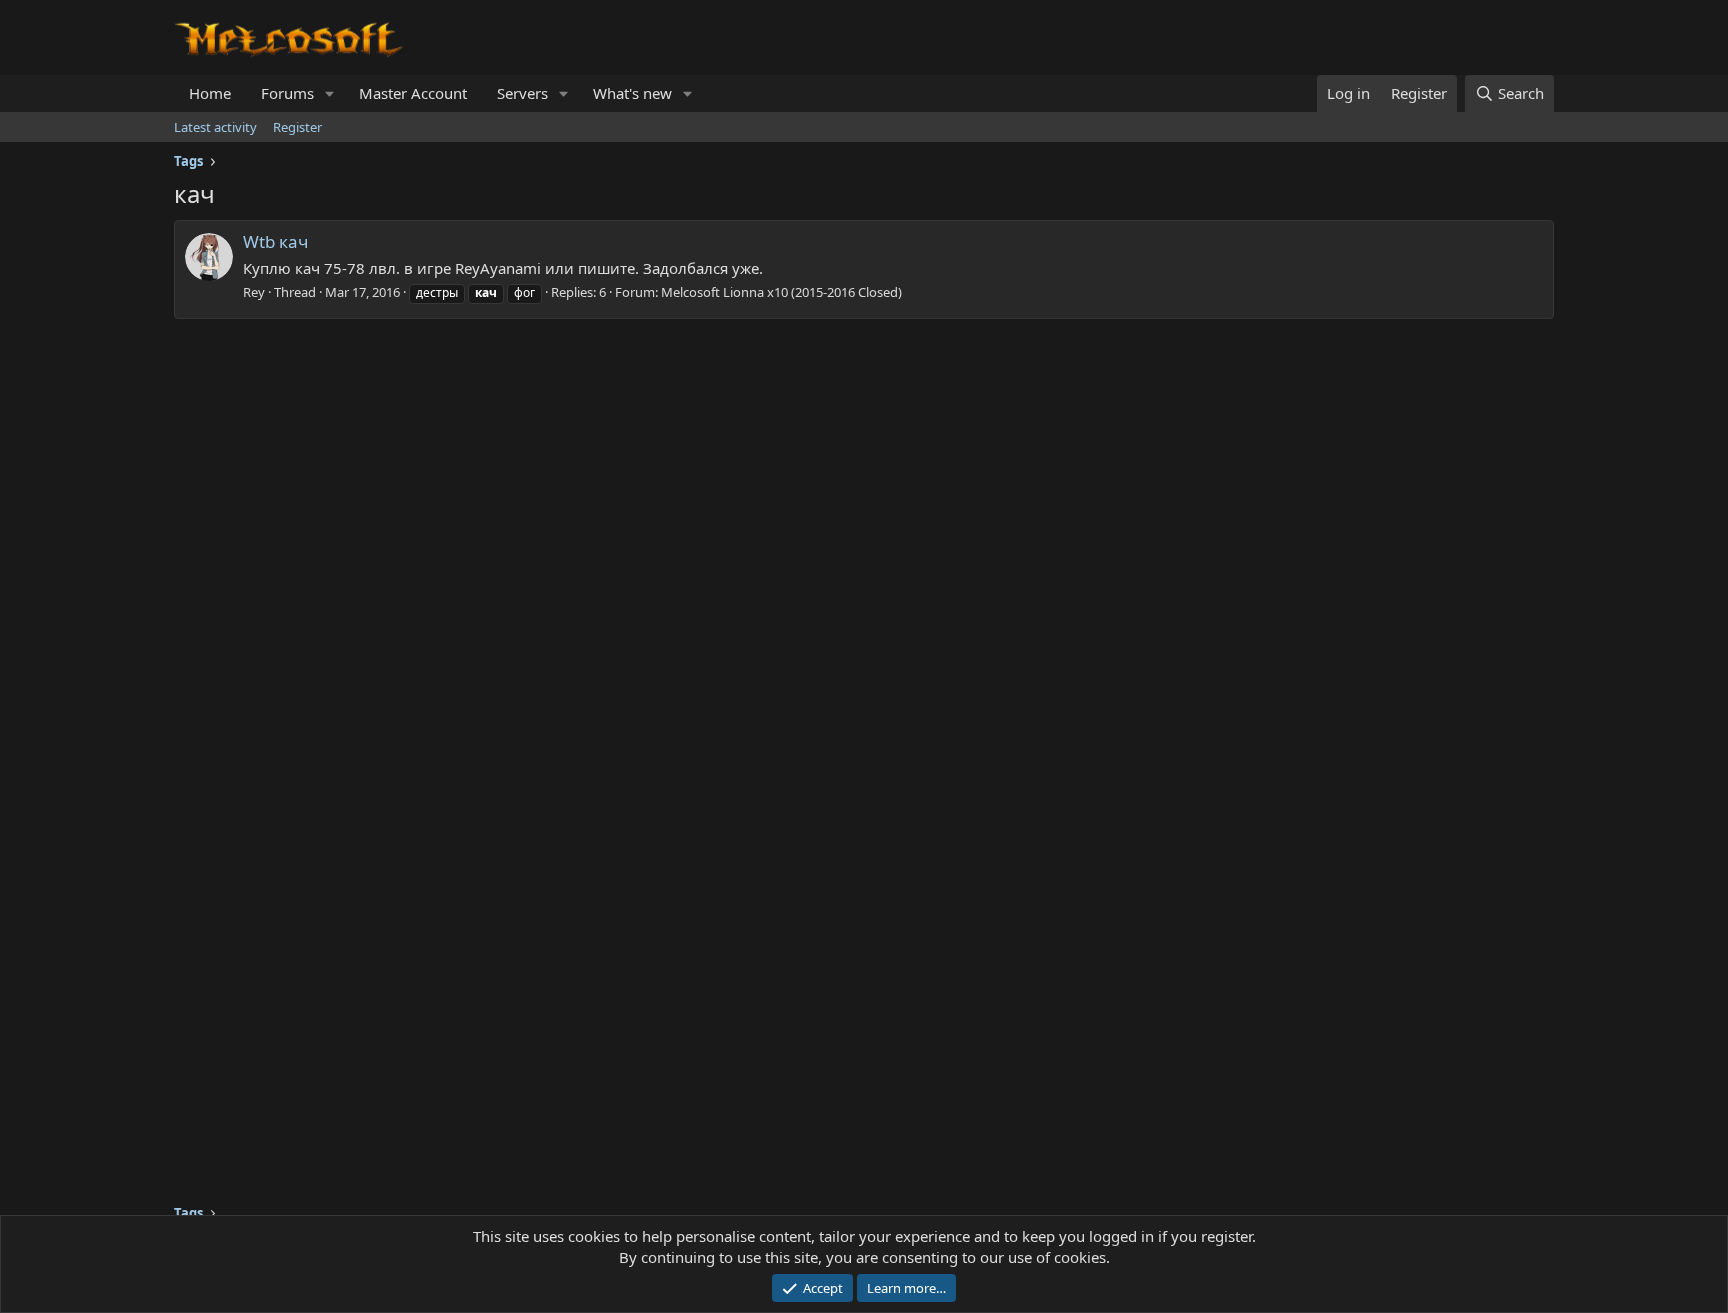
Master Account (413, 93)
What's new (632, 93)
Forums (287, 93)
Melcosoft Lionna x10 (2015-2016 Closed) (781, 292)
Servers (522, 93)
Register (297, 127)
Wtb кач (275, 241)
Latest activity (215, 127)
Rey (254, 292)
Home (210, 93)
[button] (330, 93)
